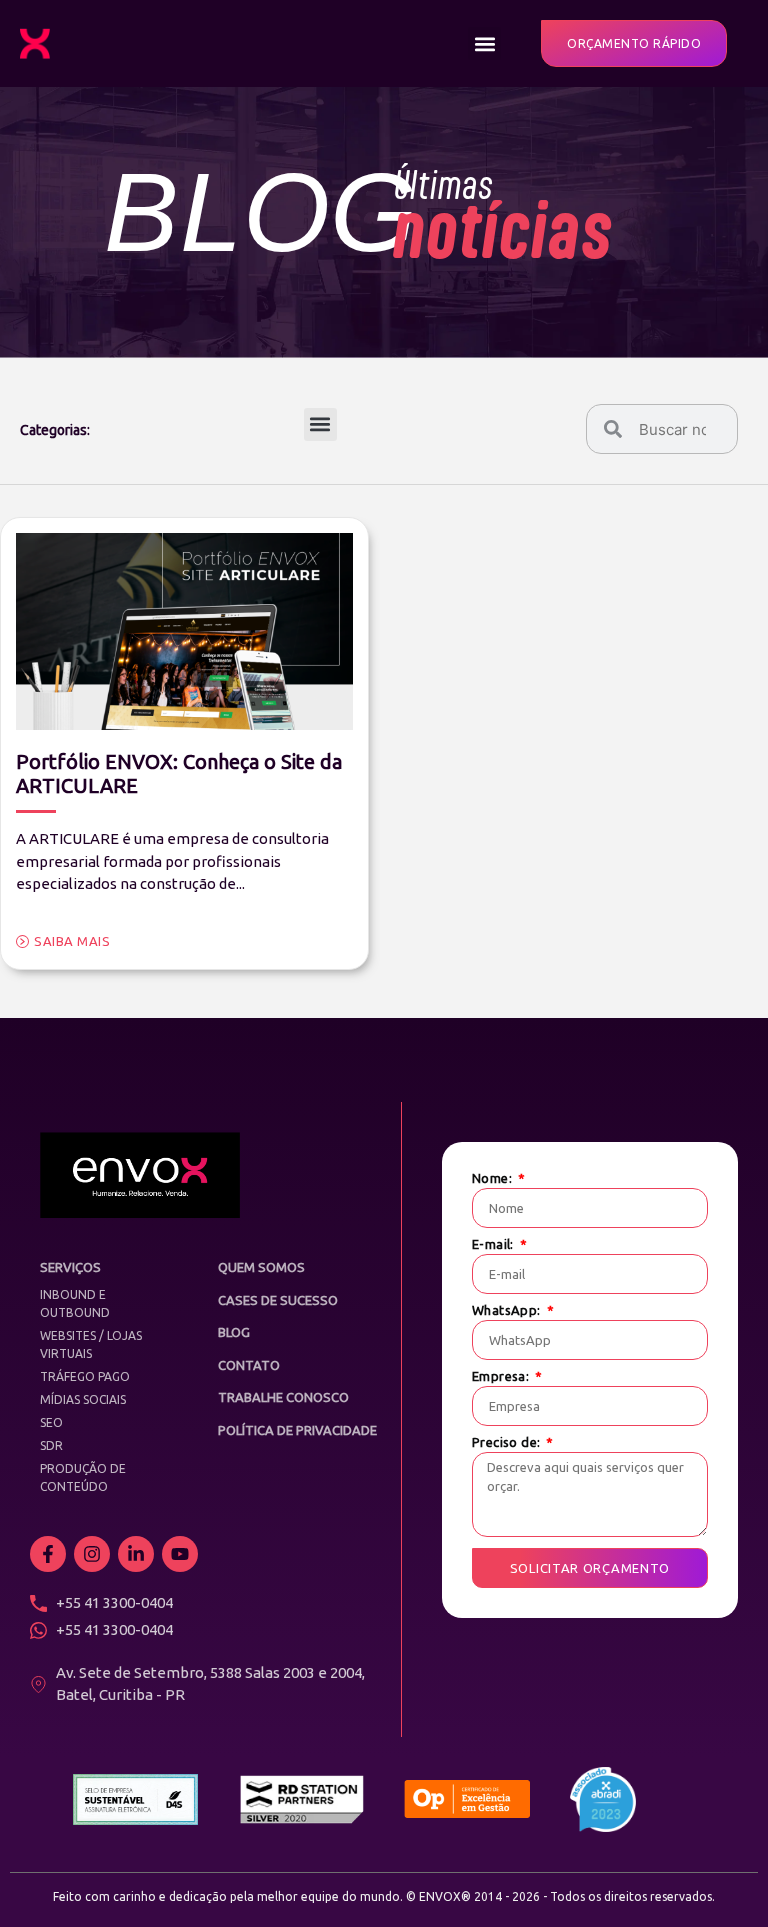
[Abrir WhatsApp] (718, 1876)
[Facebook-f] (48, 1554)
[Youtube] (180, 1554)
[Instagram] (92, 1554)
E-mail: (494, 1244)
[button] (484, 43)
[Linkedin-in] (136, 1554)
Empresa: (502, 1376)
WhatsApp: (508, 1310)
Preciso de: (508, 1442)
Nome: (493, 1178)
